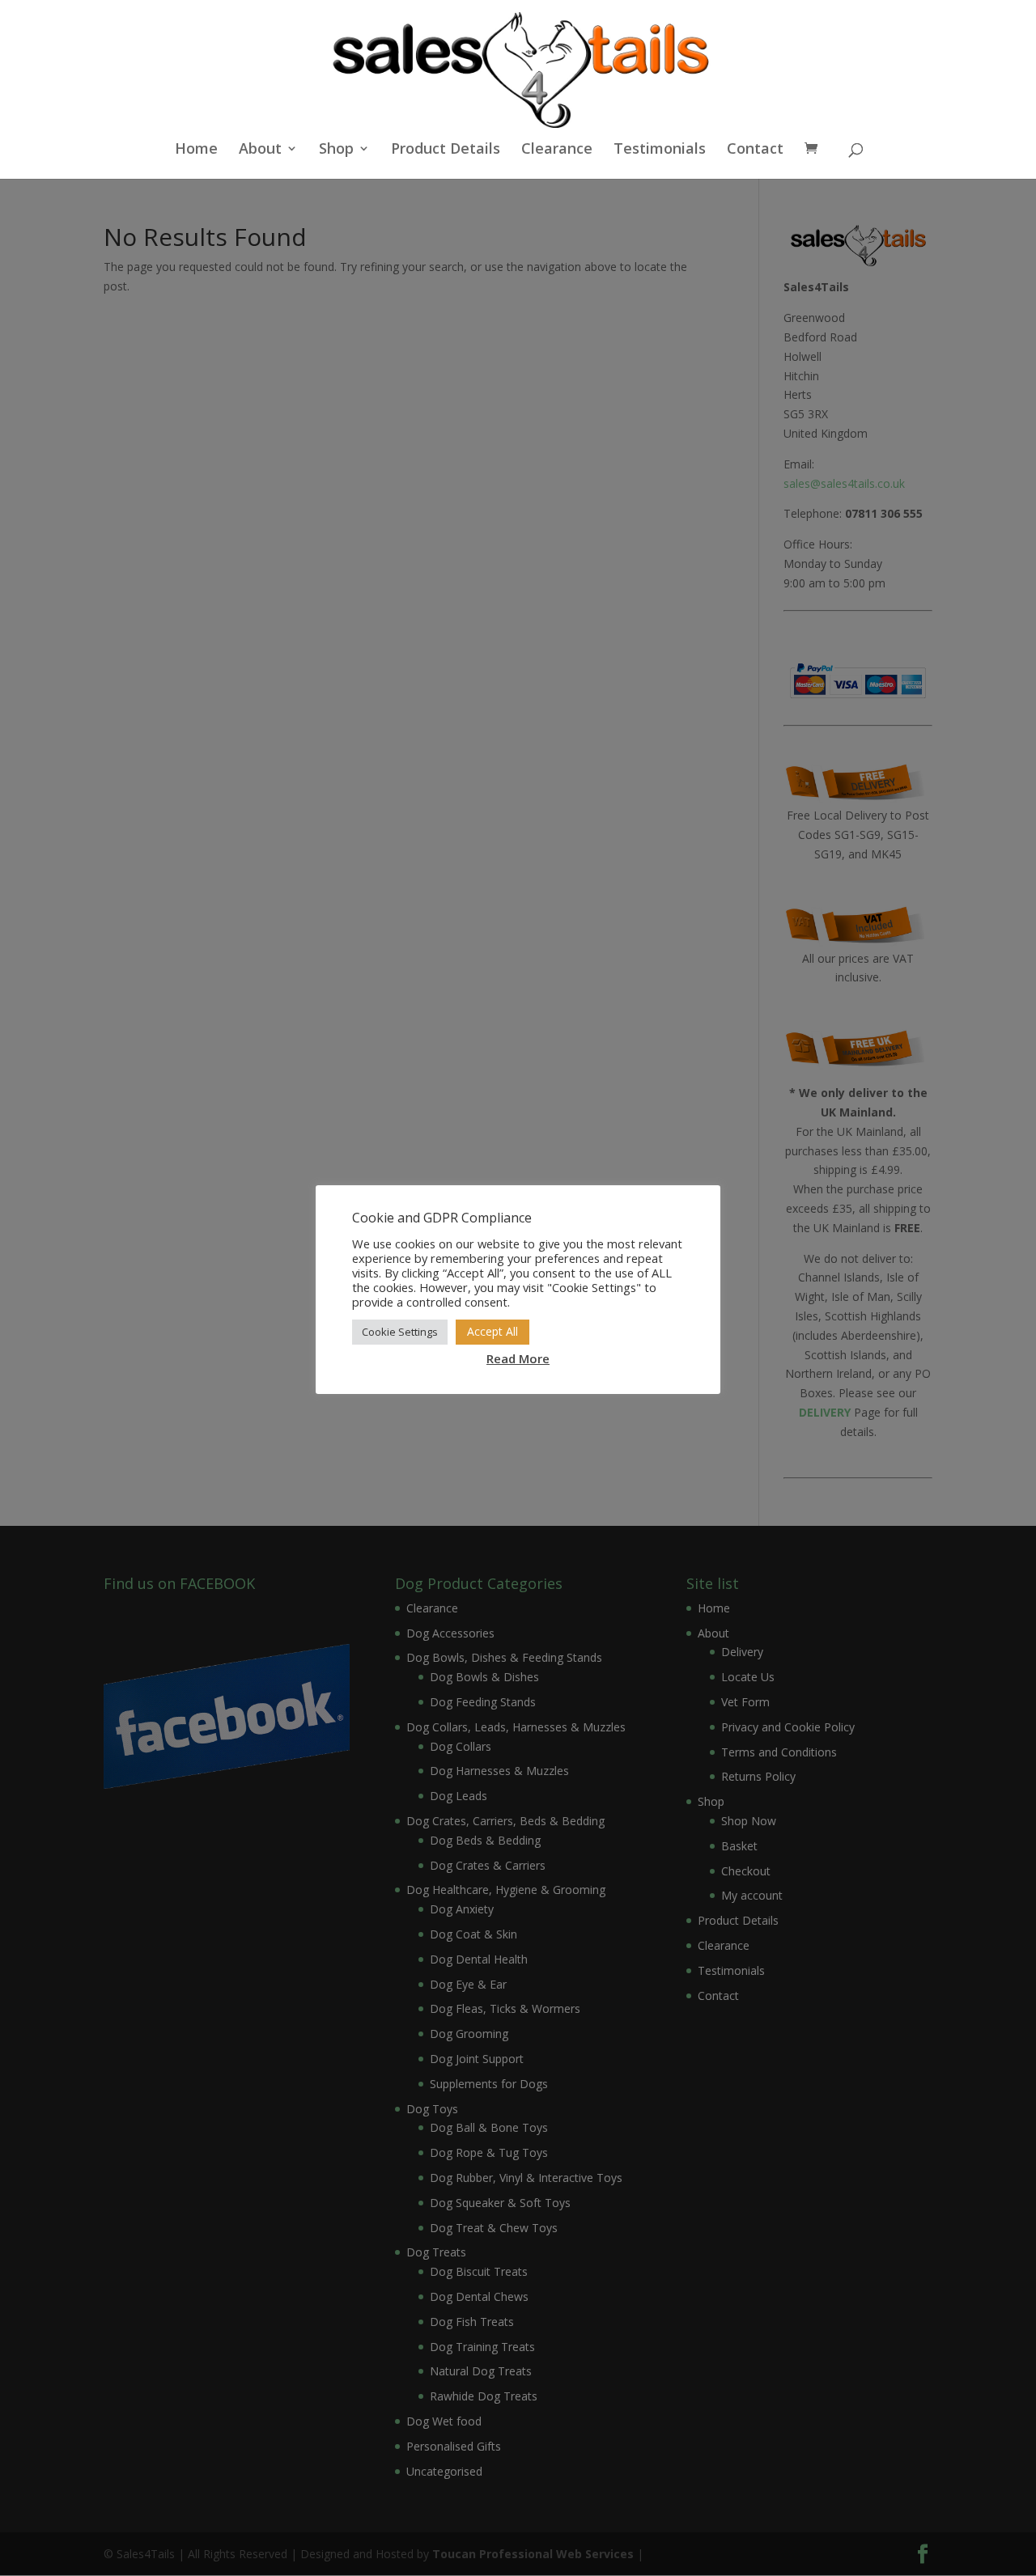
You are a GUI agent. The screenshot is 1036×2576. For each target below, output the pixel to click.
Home (196, 150)
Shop (336, 150)
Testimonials (660, 150)
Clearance (557, 150)
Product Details (446, 150)
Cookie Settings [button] (400, 1332)
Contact (755, 150)
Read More (518, 1358)
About (260, 150)
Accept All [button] (493, 1331)
